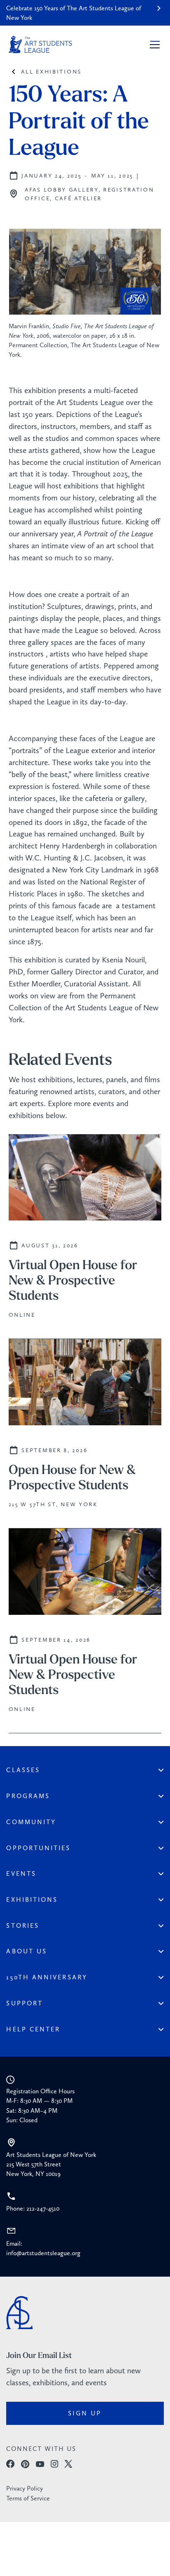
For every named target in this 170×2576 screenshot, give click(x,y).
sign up (85, 2413)
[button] (153, 45)
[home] (40, 45)
